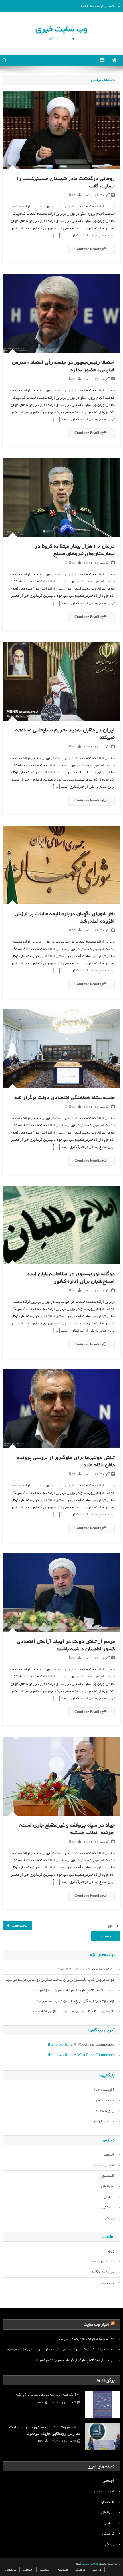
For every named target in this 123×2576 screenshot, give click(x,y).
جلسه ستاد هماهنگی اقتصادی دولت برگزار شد (65, 1098)
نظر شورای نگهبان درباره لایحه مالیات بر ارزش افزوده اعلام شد (65, 917)
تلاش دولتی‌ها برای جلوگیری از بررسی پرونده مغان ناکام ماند (66, 1461)
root (73, 195)
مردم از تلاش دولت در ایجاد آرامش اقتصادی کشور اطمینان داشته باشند (66, 1645)
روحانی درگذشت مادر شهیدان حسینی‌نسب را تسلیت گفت (66, 182)
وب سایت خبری (61, 29)
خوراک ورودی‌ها (102, 2261)
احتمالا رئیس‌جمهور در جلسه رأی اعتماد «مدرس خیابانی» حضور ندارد (63, 366)
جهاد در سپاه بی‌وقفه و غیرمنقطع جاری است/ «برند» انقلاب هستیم (67, 1829)
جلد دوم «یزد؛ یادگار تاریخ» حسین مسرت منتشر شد (75, 2001)
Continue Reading (89, 249)
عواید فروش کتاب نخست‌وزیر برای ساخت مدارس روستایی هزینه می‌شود (60, 1980)
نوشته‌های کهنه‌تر (15, 1926)
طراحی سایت (90, 2564)
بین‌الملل (108, 2186)
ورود (111, 2251)
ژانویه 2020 (105, 2111)
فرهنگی (108, 2207)
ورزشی (109, 2218)
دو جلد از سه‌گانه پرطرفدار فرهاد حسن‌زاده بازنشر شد (74, 1990)
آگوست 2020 (104, 2090)
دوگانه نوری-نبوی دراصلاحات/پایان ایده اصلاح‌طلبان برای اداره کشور (71, 1278)
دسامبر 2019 (104, 2121)
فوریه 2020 (105, 2100)
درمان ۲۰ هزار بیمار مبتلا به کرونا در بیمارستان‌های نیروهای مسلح (75, 550)
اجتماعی (108, 2155)
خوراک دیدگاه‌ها (102, 2272)
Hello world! (58, 2045)
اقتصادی (108, 2176)
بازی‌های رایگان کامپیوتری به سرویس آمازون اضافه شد (73, 2011)
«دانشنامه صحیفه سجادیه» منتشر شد (86, 1969)
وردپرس (108, 2283)
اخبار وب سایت (103, 2165)
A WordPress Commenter (94, 2055)
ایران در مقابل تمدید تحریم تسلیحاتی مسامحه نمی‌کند (65, 734)
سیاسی (109, 2197)
